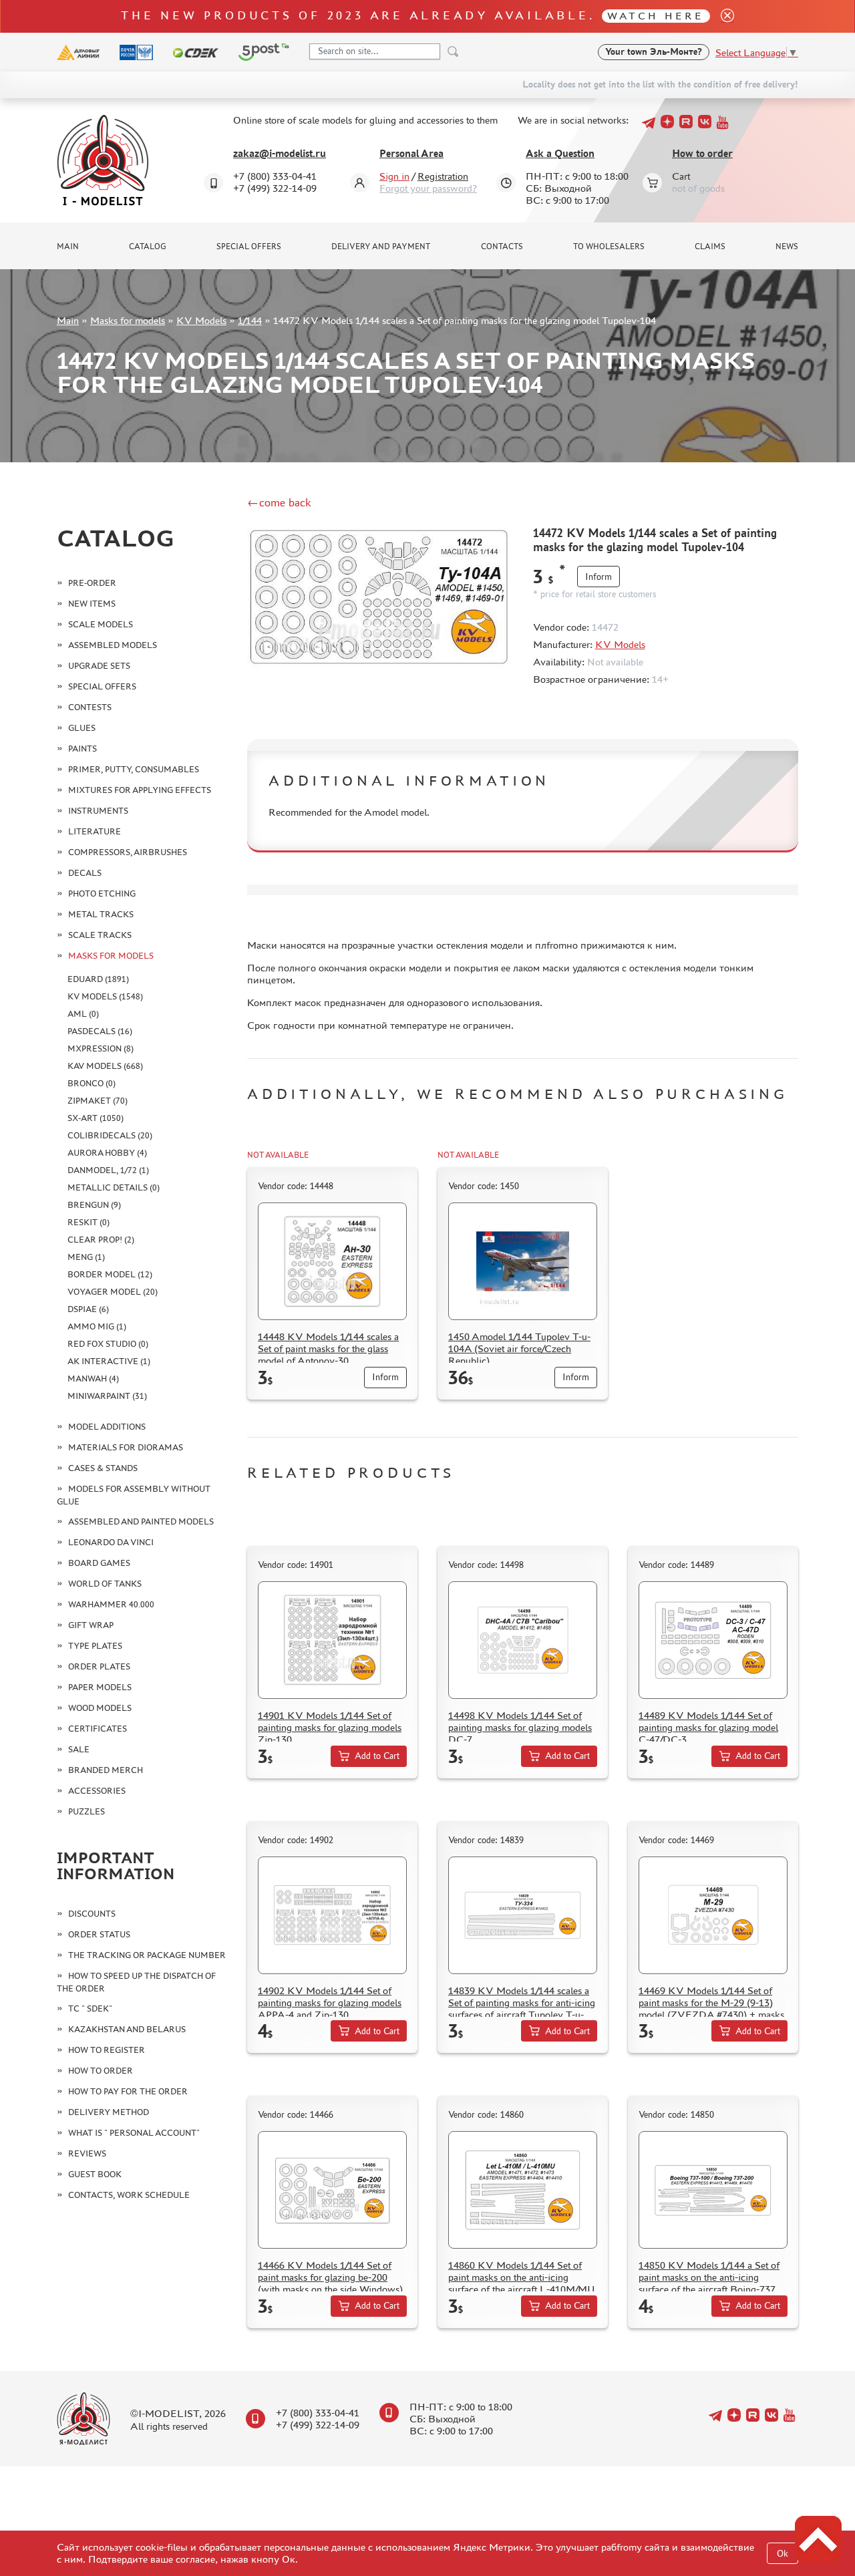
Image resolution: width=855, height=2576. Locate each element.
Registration (443, 176)
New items (92, 604)
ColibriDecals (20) (110, 1135)
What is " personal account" (134, 2133)
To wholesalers (609, 247)
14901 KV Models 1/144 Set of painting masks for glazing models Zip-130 (330, 1727)
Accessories (97, 1791)
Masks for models (128, 320)
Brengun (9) (94, 1205)
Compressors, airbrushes (128, 852)
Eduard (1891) (98, 979)
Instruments (98, 811)
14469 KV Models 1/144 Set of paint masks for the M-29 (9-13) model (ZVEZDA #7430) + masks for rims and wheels (711, 2008)
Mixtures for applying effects (140, 790)
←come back (279, 502)
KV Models (201, 320)
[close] (722, 16)
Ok (783, 2554)
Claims (710, 247)
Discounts (92, 1914)
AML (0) (83, 1014)
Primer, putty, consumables (134, 769)
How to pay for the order (128, 2091)
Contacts (502, 247)
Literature (95, 831)
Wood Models (100, 1708)
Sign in (394, 176)
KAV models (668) (105, 1066)
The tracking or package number (147, 1955)
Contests (90, 707)
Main (68, 247)
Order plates (99, 1666)
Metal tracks (101, 914)
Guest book (95, 2174)
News (787, 247)
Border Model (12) (110, 1274)
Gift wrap (91, 1625)
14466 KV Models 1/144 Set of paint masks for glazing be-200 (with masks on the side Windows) (330, 2277)
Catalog (148, 247)
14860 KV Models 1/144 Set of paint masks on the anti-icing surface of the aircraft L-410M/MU (522, 2277)
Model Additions (107, 1427)
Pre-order (92, 583)
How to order (702, 153)
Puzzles (87, 1811)
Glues (82, 728)
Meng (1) (86, 1257)
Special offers (249, 247)
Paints (82, 749)
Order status (99, 1934)
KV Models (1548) (105, 996)
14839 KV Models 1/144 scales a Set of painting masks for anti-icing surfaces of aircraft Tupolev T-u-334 (522, 2008)
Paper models (100, 1687)
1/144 (250, 320)
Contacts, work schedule (129, 2195)
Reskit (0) (89, 1222)
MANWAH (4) (93, 1379)
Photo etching (102, 894)
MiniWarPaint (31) (107, 1396)
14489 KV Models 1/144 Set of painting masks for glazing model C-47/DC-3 (708, 1727)
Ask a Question (560, 153)
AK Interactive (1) (109, 1361)
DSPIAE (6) (88, 1309)
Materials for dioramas (126, 1447)
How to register (107, 2050)
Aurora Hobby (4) (107, 1153)
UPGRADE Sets (99, 666)
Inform (598, 577)
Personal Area (411, 153)
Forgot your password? (428, 188)
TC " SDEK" (90, 2008)
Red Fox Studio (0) (108, 1344)
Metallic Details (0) (114, 1187)
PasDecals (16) (100, 1031)
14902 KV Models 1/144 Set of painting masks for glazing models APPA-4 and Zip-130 (330, 2002)
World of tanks (105, 1584)
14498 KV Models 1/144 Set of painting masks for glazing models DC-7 (520, 1727)
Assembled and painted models (141, 1521)
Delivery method (109, 2112)
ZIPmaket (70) (98, 1101)
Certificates (98, 1729)
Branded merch (106, 1770)
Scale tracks (100, 935)
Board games (99, 1563)
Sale (79, 1749)
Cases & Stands (103, 1468)
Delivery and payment (381, 247)
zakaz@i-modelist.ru (280, 153)
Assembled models (113, 645)
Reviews (87, 2153)
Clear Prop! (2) (101, 1240)
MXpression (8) (101, 1049)
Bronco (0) (92, 1083)
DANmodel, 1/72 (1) (108, 1170)
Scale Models (101, 624)
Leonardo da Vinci (111, 1542)
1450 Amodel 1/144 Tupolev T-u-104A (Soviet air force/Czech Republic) (519, 1348)
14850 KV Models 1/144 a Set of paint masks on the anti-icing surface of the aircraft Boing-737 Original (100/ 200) (709, 2283)
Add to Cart (377, 1756)
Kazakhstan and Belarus (127, 2029)
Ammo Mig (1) (97, 1326)
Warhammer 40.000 (111, 1604)
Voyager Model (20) (113, 1292)
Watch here (656, 16)
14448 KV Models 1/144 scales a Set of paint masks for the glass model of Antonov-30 (328, 1348)
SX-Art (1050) (96, 1118)
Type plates (95, 1646)
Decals (85, 873)
